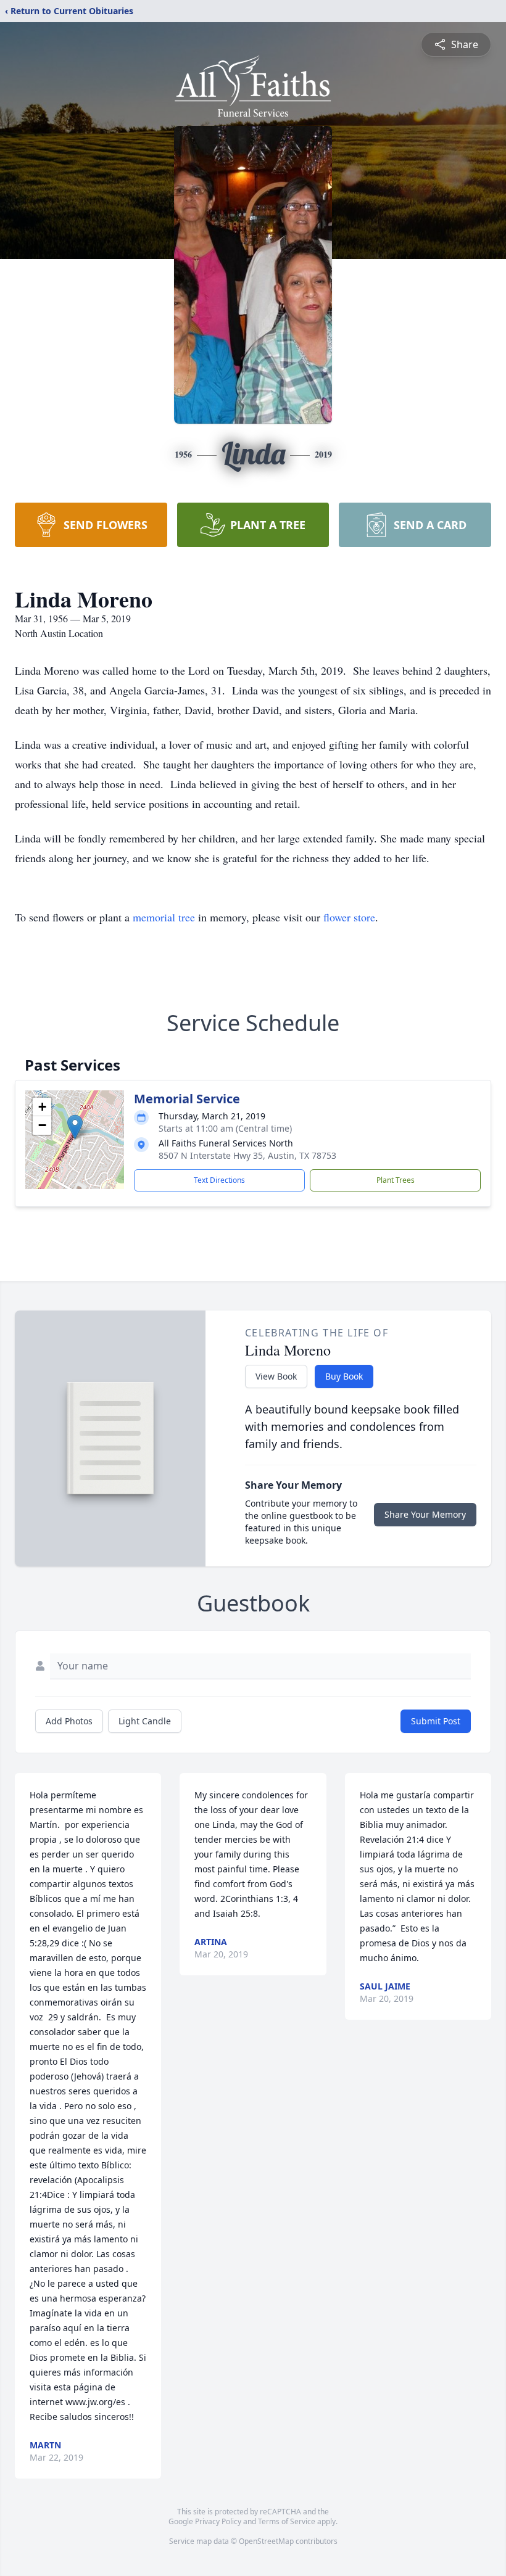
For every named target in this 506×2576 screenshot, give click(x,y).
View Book (276, 1376)
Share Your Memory (425, 1514)
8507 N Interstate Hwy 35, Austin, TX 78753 (247, 1155)
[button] (75, 1127)
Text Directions (219, 1180)
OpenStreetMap (266, 2541)
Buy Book (344, 1376)
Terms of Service (287, 2521)
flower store (349, 917)
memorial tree (164, 917)
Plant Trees (396, 1180)
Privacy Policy (218, 2521)
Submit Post (436, 1721)
